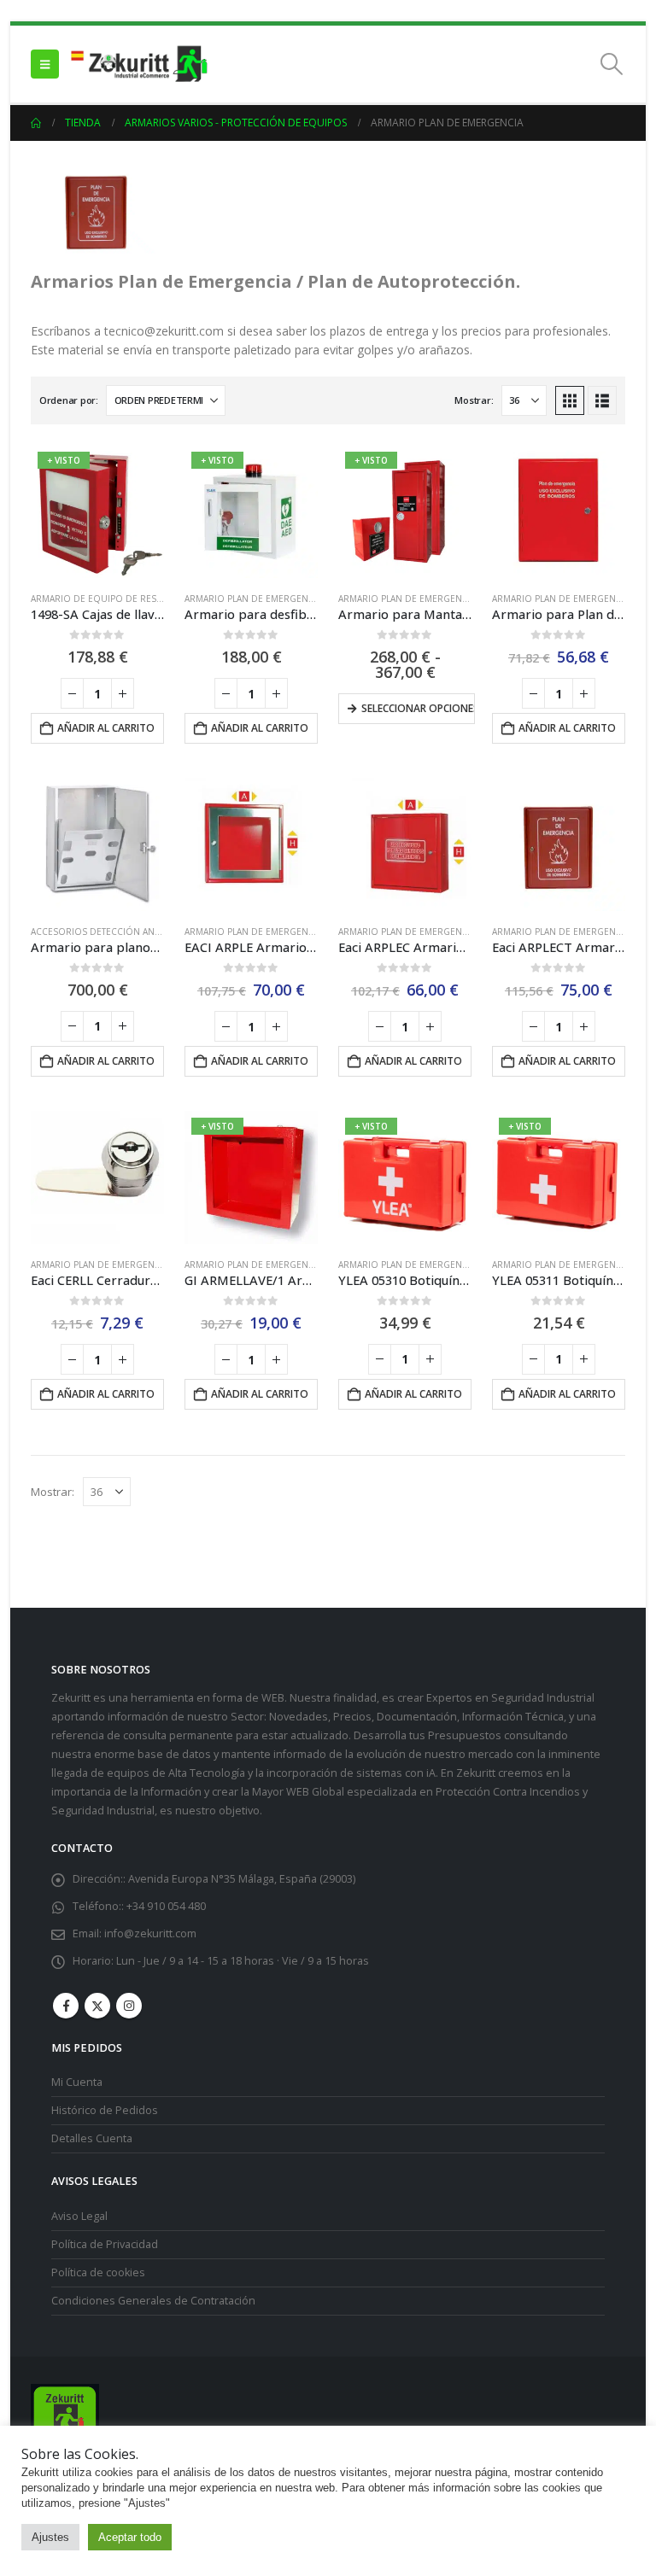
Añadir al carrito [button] (106, 728)
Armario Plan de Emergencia (253, 599)
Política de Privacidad (105, 2244)
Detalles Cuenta (92, 2138)
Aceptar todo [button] (130, 2537)
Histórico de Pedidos (105, 2110)
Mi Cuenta (77, 2082)
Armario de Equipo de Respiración (114, 599)
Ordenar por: (69, 400)
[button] (45, 64)
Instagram (129, 2006)
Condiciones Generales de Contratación (153, 2301)
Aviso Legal (79, 2216)
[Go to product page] (559, 511)
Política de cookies (98, 2272)
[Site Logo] (138, 64)
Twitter (97, 2006)
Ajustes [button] (50, 2537)
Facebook (66, 2006)
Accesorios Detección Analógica (111, 932)
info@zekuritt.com (150, 1933)
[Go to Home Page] (36, 123)
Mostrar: (474, 400)
